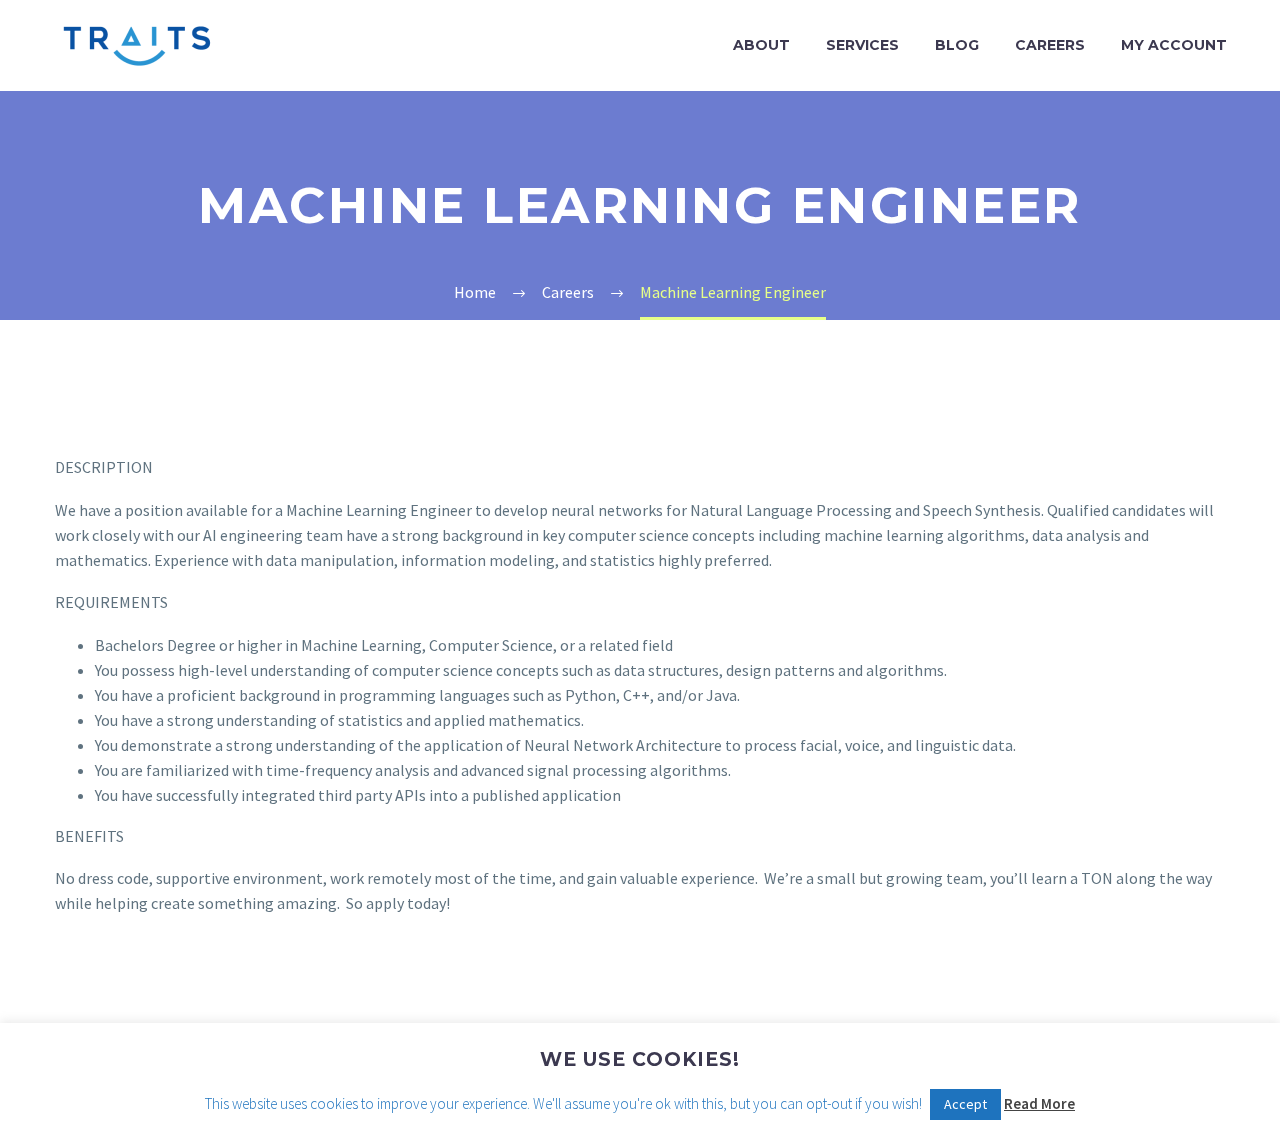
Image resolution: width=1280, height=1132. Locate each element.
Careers (1050, 45)
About (761, 45)
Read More (1039, 1103)
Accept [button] (965, 1104)
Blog (957, 45)
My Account (1174, 45)
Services (862, 45)
